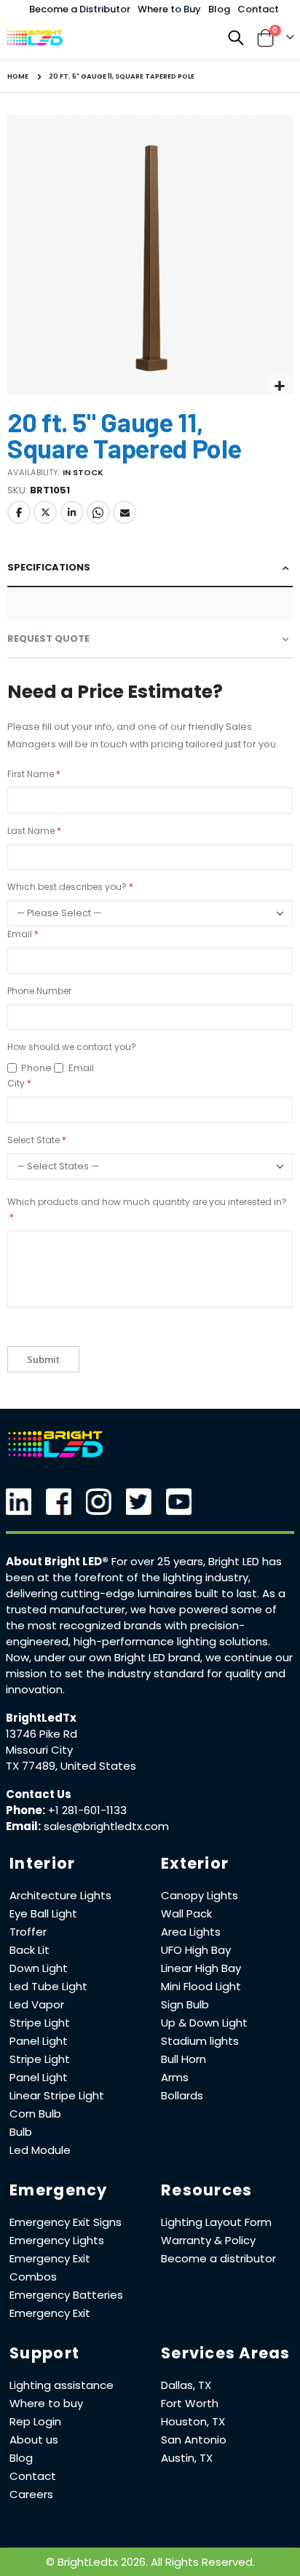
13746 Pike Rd (42, 1734)
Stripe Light (40, 2023)
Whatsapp (98, 512)
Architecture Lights (60, 1895)
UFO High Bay (196, 1950)
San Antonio (194, 2440)
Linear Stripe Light (57, 2095)
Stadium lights (200, 2041)
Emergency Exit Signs (66, 2222)
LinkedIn (72, 512)
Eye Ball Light (43, 1913)
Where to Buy (169, 9)
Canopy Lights (200, 1895)
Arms (175, 2077)
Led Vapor (37, 2004)
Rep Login (35, 2421)
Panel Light (39, 2041)
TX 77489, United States (71, 1766)
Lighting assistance (62, 2385)
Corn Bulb (35, 2114)
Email (125, 512)
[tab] (150, 568)
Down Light (39, 1968)
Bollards (182, 2095)
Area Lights (191, 1932)
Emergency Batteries (66, 2295)
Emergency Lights (57, 2240)
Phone (36, 1068)
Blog (219, 9)
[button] (279, 387)
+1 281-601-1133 (87, 1810)
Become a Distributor (80, 9)
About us (34, 2440)
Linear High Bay (201, 1968)
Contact (258, 9)
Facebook (19, 512)
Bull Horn (183, 2059)
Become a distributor (218, 2258)
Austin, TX (187, 2458)
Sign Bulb (185, 2004)
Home (18, 76)
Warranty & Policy (208, 2240)
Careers (31, 2494)
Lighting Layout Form (216, 2222)
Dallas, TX (186, 2385)
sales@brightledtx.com (106, 1826)
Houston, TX (193, 2421)
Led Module (40, 2150)
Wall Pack (186, 1913)
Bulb (21, 2132)
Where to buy (46, 2403)
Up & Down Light (204, 2023)
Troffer (28, 1932)
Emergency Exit (50, 2313)
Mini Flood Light (201, 1986)
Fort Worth (190, 2403)
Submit (43, 1359)
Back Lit (29, 1950)
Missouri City (39, 1750)
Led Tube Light (48, 1986)
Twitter (45, 512)
